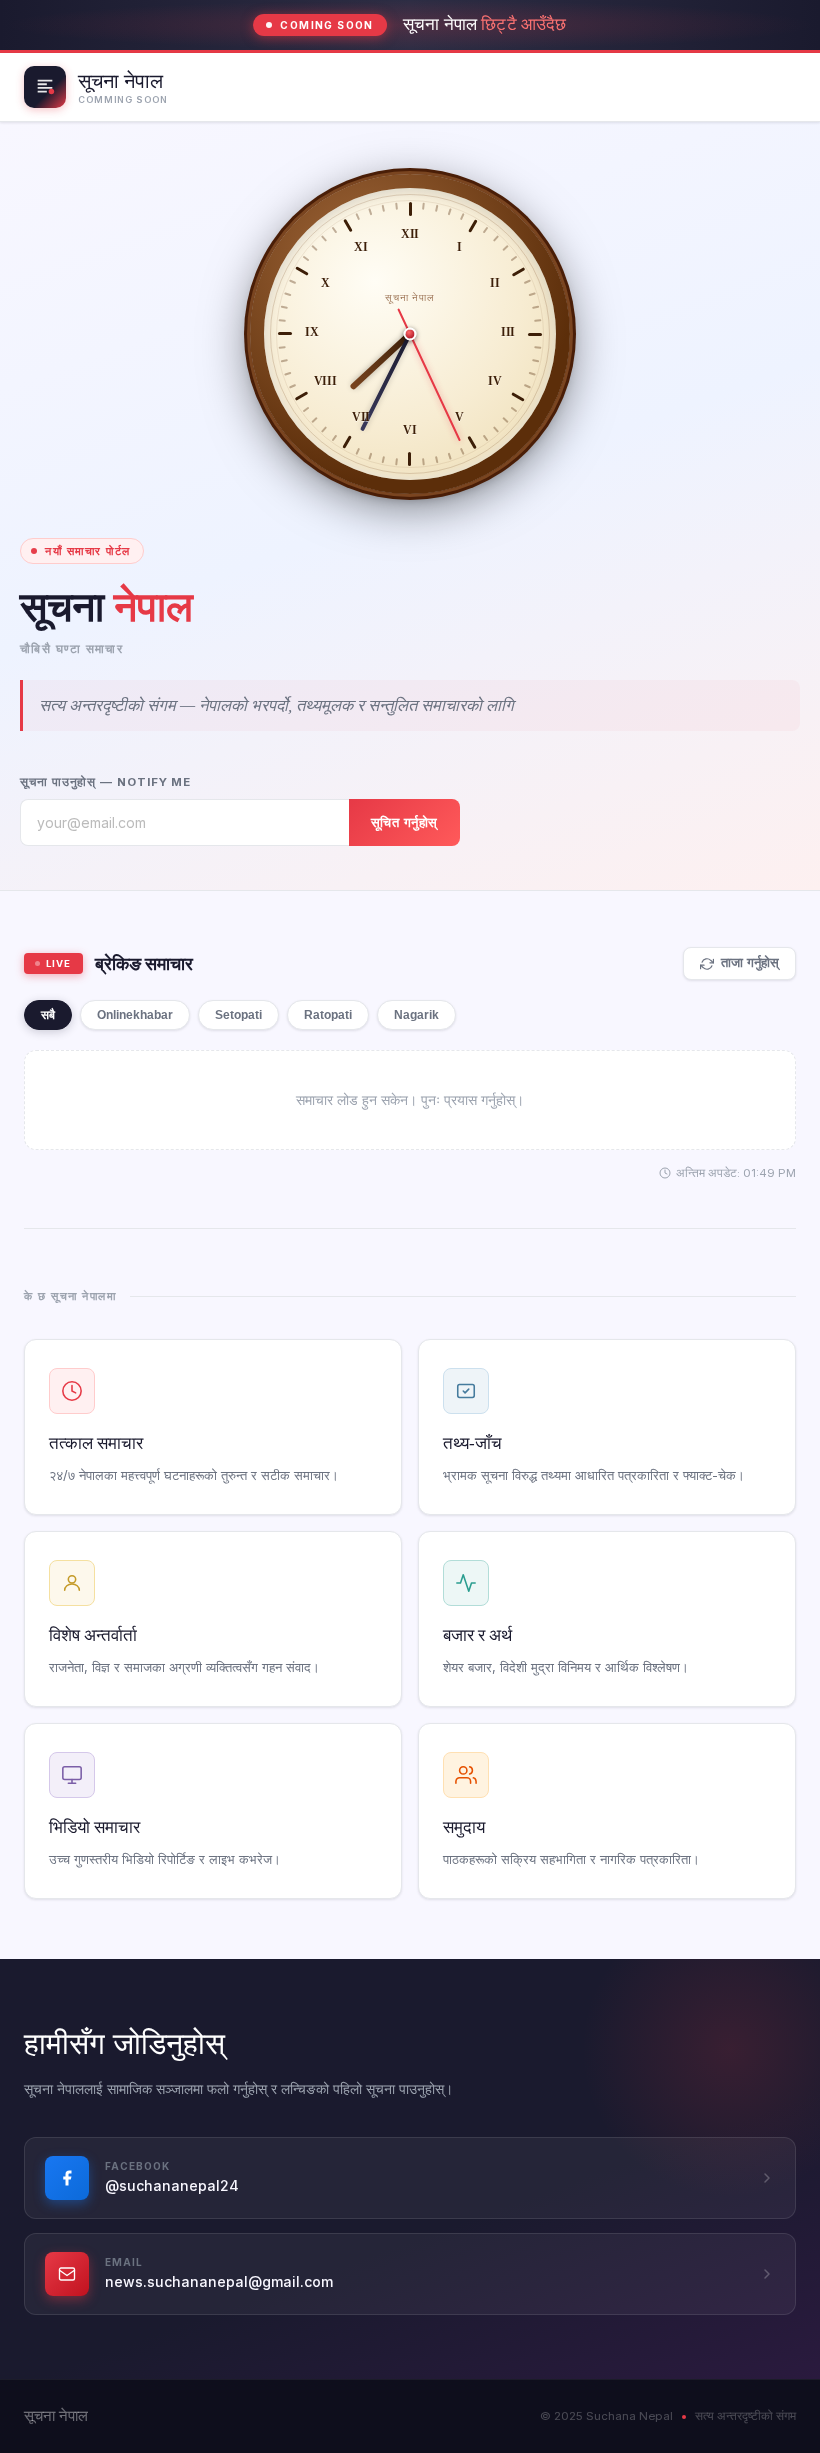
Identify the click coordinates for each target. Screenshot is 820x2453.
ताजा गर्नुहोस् (750, 963)
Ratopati (328, 1015)
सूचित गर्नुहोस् (404, 822)
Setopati (238, 1015)
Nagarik (416, 1015)
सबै (48, 1015)
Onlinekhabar (135, 1015)
